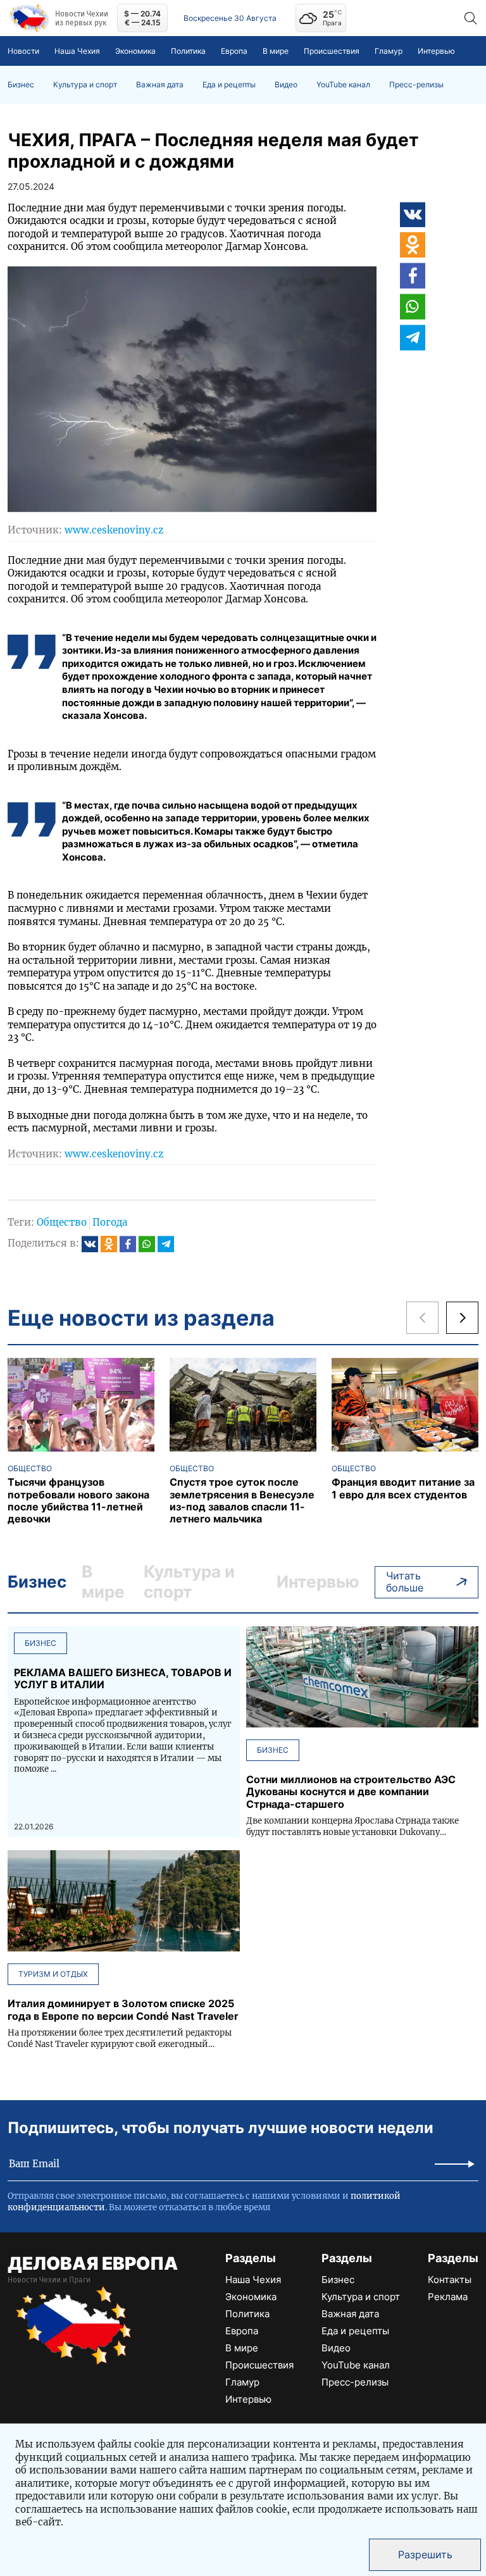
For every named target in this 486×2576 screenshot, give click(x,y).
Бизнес (21, 85)
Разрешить (425, 2554)
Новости (23, 51)
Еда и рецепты (229, 85)
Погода (110, 1222)
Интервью (436, 51)
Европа (234, 51)
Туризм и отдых (53, 1974)
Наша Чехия (77, 51)
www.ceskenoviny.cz (114, 530)
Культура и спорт (85, 85)
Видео (286, 85)
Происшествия (332, 51)
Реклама (448, 2297)
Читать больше (405, 1582)
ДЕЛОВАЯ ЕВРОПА (93, 2263)
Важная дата (160, 85)
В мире (276, 51)
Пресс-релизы (416, 85)
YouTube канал (343, 85)
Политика (188, 51)
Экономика (135, 51)
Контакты (450, 2280)
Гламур (389, 51)
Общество (62, 1222)
